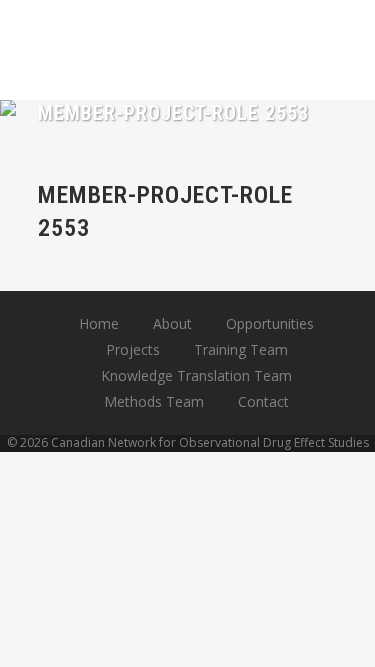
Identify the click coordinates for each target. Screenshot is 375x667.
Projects (133, 349)
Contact (263, 401)
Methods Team (154, 401)
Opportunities (270, 323)
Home (99, 323)
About (172, 323)
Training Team (241, 349)
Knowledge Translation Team (196, 375)
